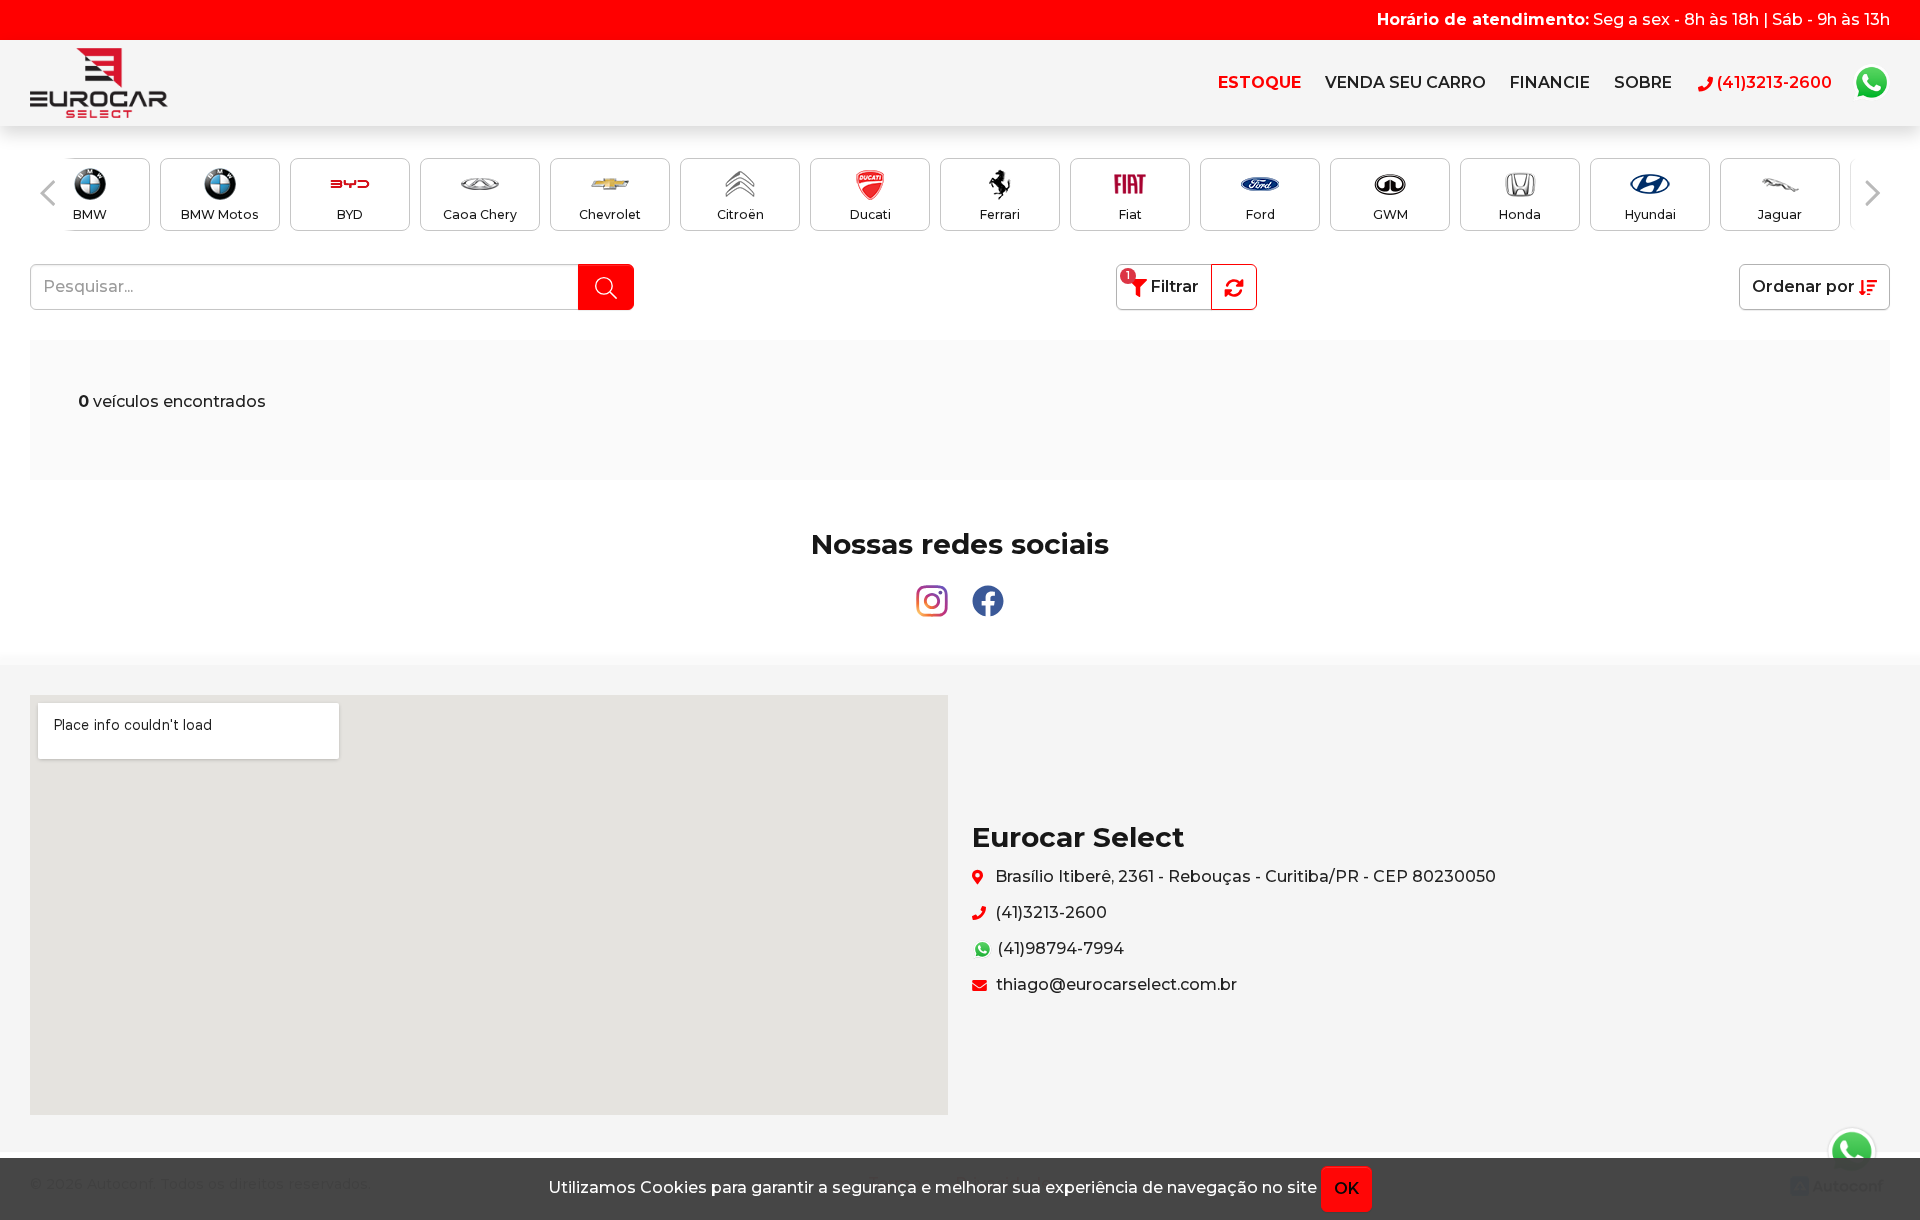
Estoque (1259, 82)
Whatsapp (1871, 83)
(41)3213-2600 (1049, 912)
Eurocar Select (119, 83)
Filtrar (1162, 282)
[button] (47, 193)
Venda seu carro (1405, 82)
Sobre (1643, 82)
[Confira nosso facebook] (988, 592)
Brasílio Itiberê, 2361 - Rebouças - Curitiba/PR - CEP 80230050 (1243, 876)
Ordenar (1803, 286)
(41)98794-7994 (1058, 948)
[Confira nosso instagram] (934, 592)
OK (1346, 1188)
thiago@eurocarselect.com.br (1114, 984)
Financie (1550, 82)
